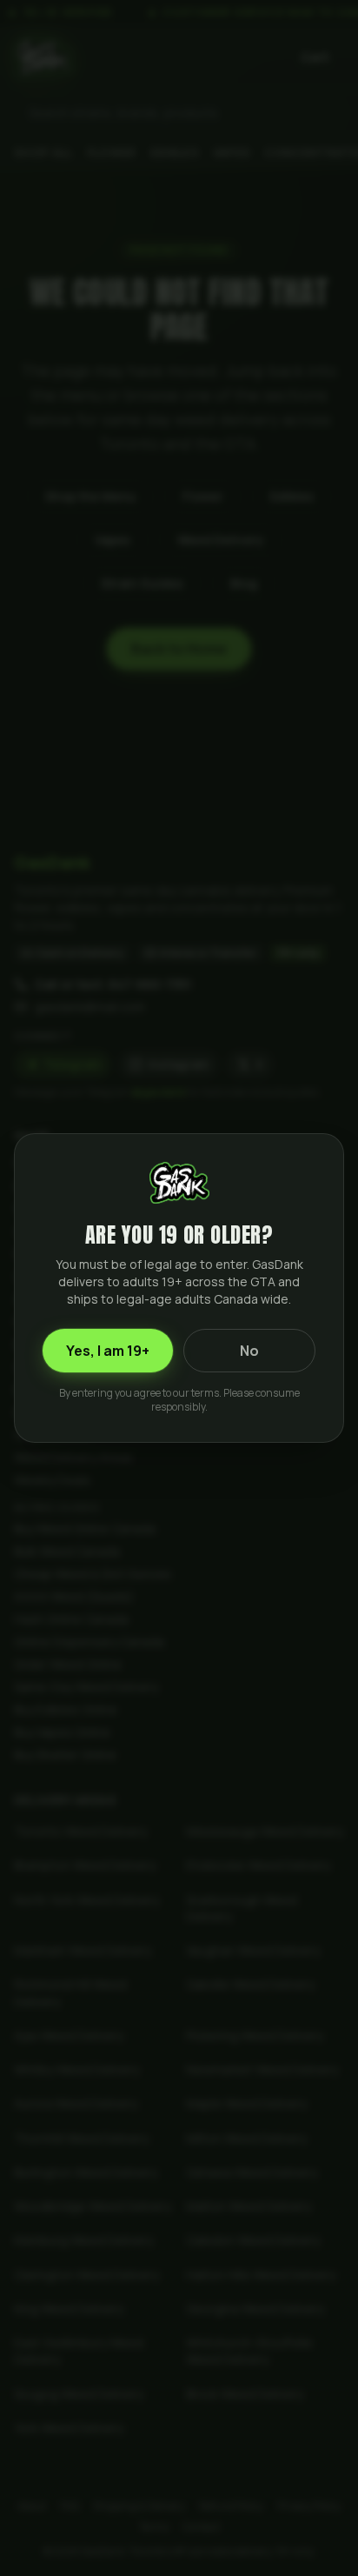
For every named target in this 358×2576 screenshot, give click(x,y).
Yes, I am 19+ (108, 1351)
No (249, 1351)
